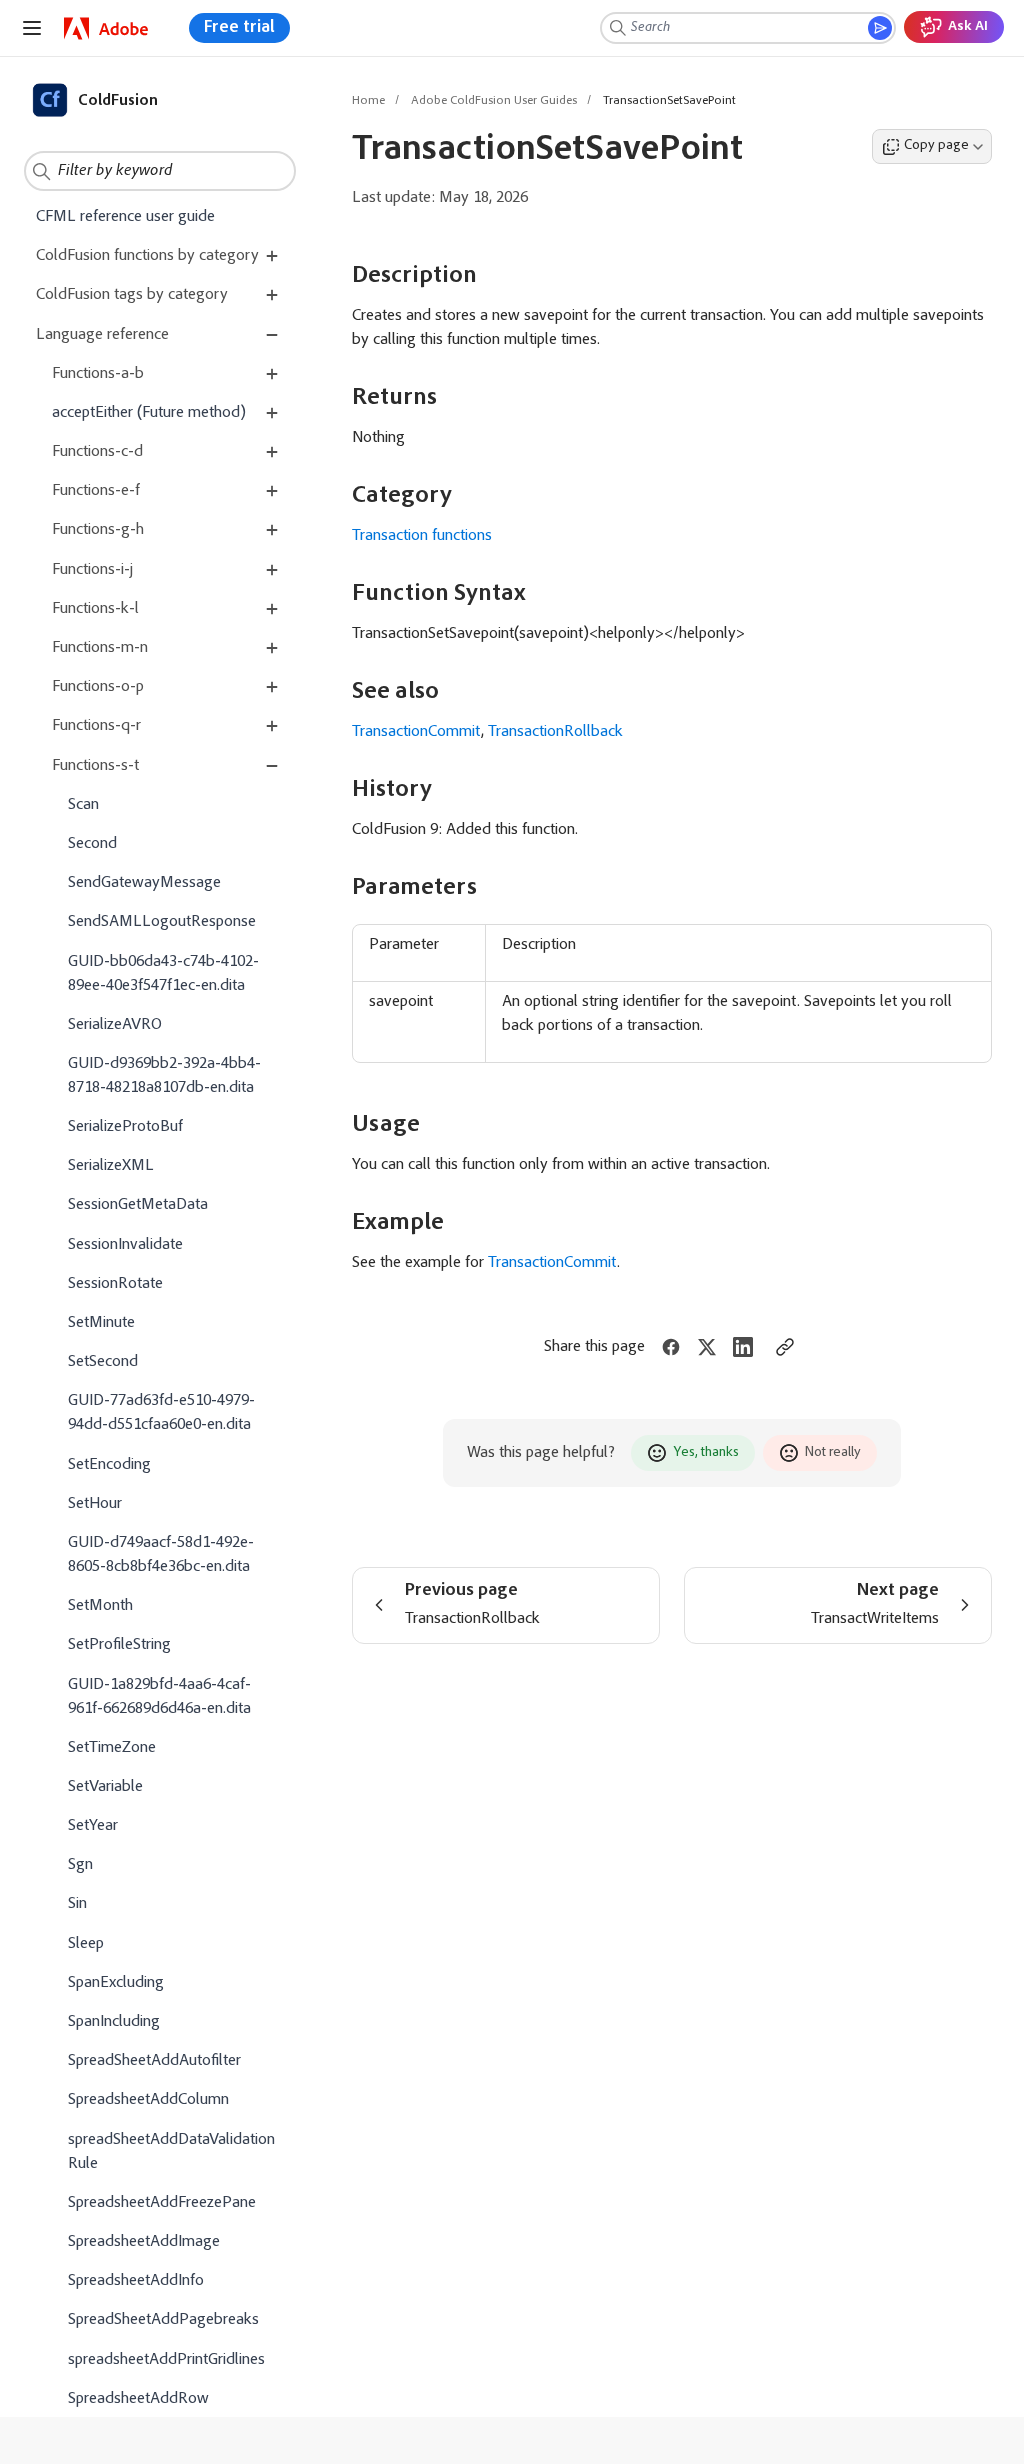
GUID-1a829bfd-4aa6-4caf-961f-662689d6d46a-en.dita (159, 1697)
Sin (77, 1904)
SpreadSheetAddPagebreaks (163, 2320)
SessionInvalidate (125, 1245)
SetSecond (103, 1362)
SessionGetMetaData (138, 1205)
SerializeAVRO (115, 1025)
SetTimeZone (112, 1748)
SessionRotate (115, 1284)
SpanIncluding (114, 2022)
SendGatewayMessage (144, 883)
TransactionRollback (555, 732)
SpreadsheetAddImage (144, 2242)
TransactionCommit (416, 732)
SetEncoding (109, 1465)
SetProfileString (119, 1645)
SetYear (93, 1826)
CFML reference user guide (125, 217)
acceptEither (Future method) (149, 413)
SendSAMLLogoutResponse (162, 922)
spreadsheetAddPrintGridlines (166, 2360)
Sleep (86, 1944)
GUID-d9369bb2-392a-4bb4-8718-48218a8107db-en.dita (164, 1076)
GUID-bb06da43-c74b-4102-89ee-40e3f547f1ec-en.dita (163, 974)
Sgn (80, 1865)
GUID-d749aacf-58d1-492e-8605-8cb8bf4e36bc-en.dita (161, 1555)
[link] (106, 28)
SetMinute (101, 1323)
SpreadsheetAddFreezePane (162, 2203)
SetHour (95, 1504)
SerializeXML (111, 1166)
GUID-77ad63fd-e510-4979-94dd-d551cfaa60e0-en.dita (161, 1413)
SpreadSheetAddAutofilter (154, 2061)
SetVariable (105, 1787)
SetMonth (100, 1606)
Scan (83, 805)
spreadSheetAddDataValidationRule (171, 2152)
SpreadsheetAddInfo (136, 2281)
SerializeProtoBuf (125, 1127)
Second (92, 844)
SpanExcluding (116, 1983)
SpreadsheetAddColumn (148, 2100)
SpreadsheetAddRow (138, 2399)
